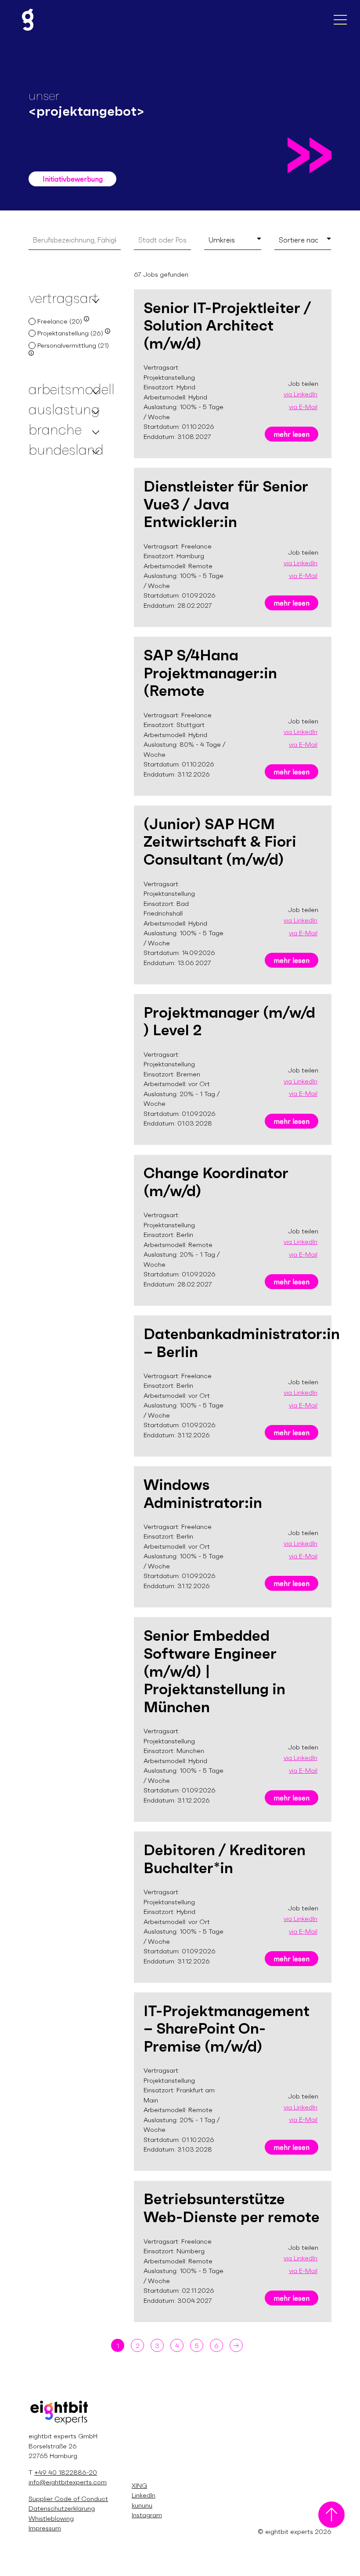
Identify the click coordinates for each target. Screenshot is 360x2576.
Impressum (45, 2528)
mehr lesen (292, 434)
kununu (142, 2505)
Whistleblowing (51, 2518)
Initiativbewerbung (73, 179)
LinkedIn (144, 2495)
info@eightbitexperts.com (68, 2482)
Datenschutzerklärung (62, 2508)
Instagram (147, 2515)
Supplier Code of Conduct (68, 2499)
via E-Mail (303, 407)
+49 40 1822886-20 (66, 2472)
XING (139, 2485)
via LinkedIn (301, 394)
